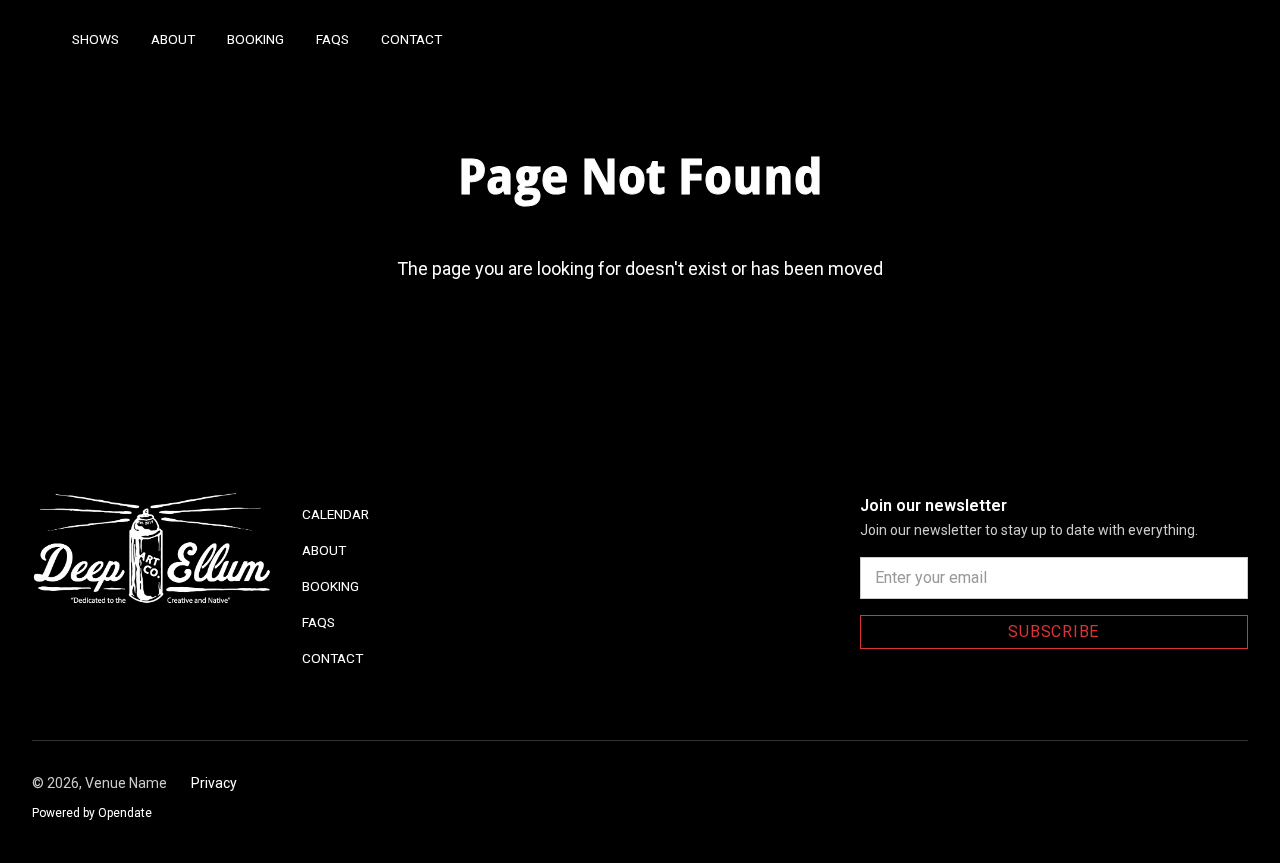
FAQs (332, 39)
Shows (95, 39)
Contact (411, 39)
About (173, 39)
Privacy (214, 783)
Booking (255, 39)
